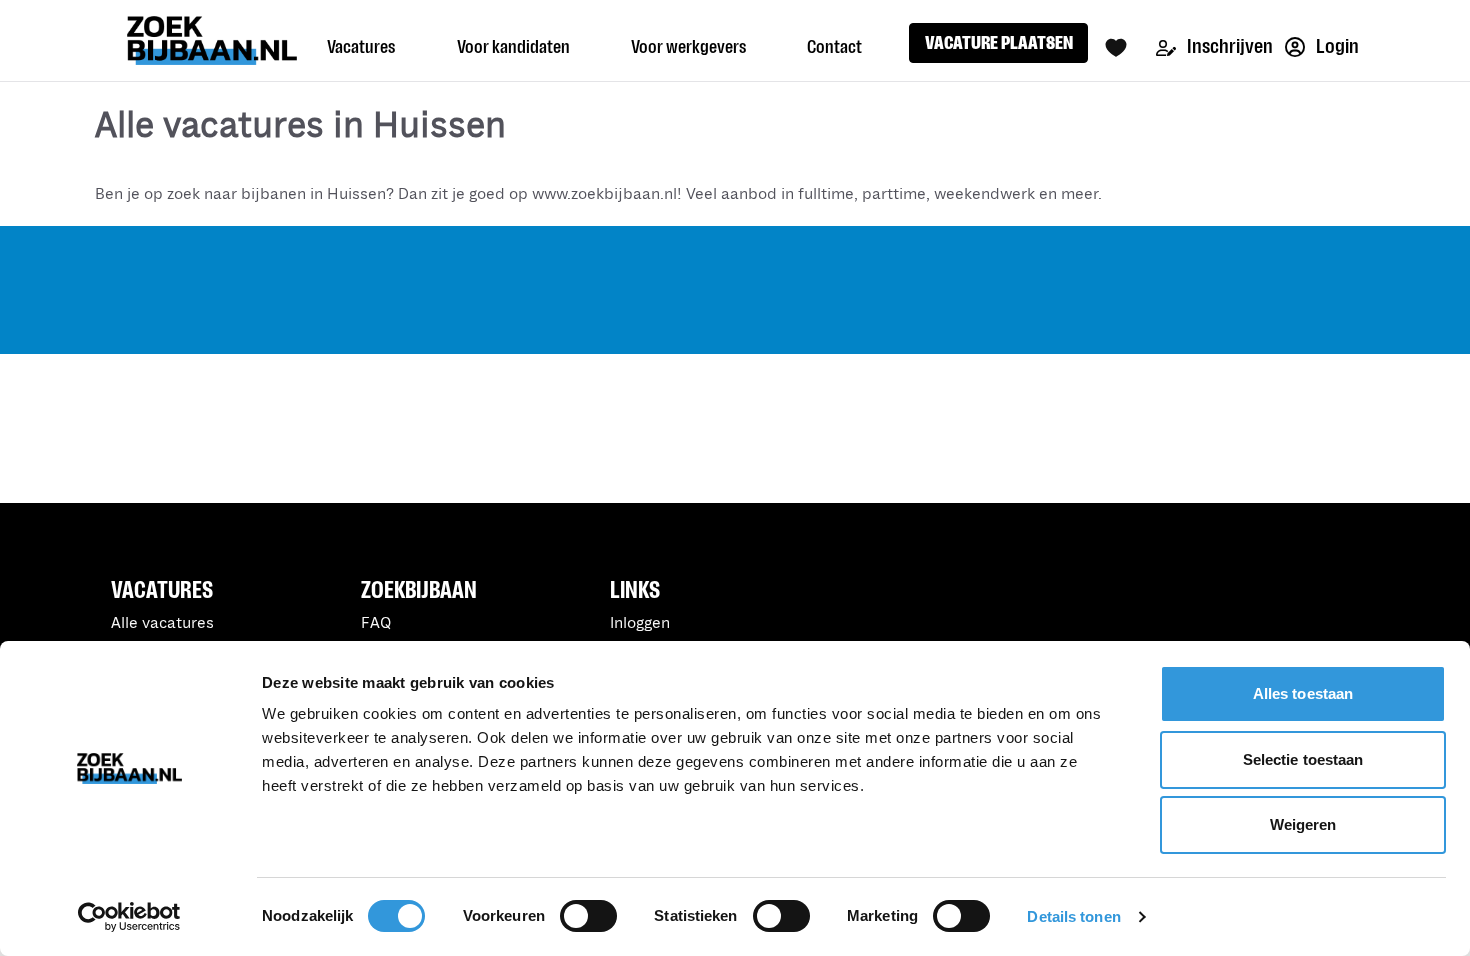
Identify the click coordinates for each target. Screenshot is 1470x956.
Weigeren (1303, 824)
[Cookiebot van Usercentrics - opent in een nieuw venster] (129, 917)
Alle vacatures (162, 623)
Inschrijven (1228, 46)
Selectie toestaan (1303, 759)
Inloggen (640, 623)
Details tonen (1073, 916)
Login (1336, 46)
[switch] (588, 916)
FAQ (376, 623)
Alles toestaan (1303, 693)
